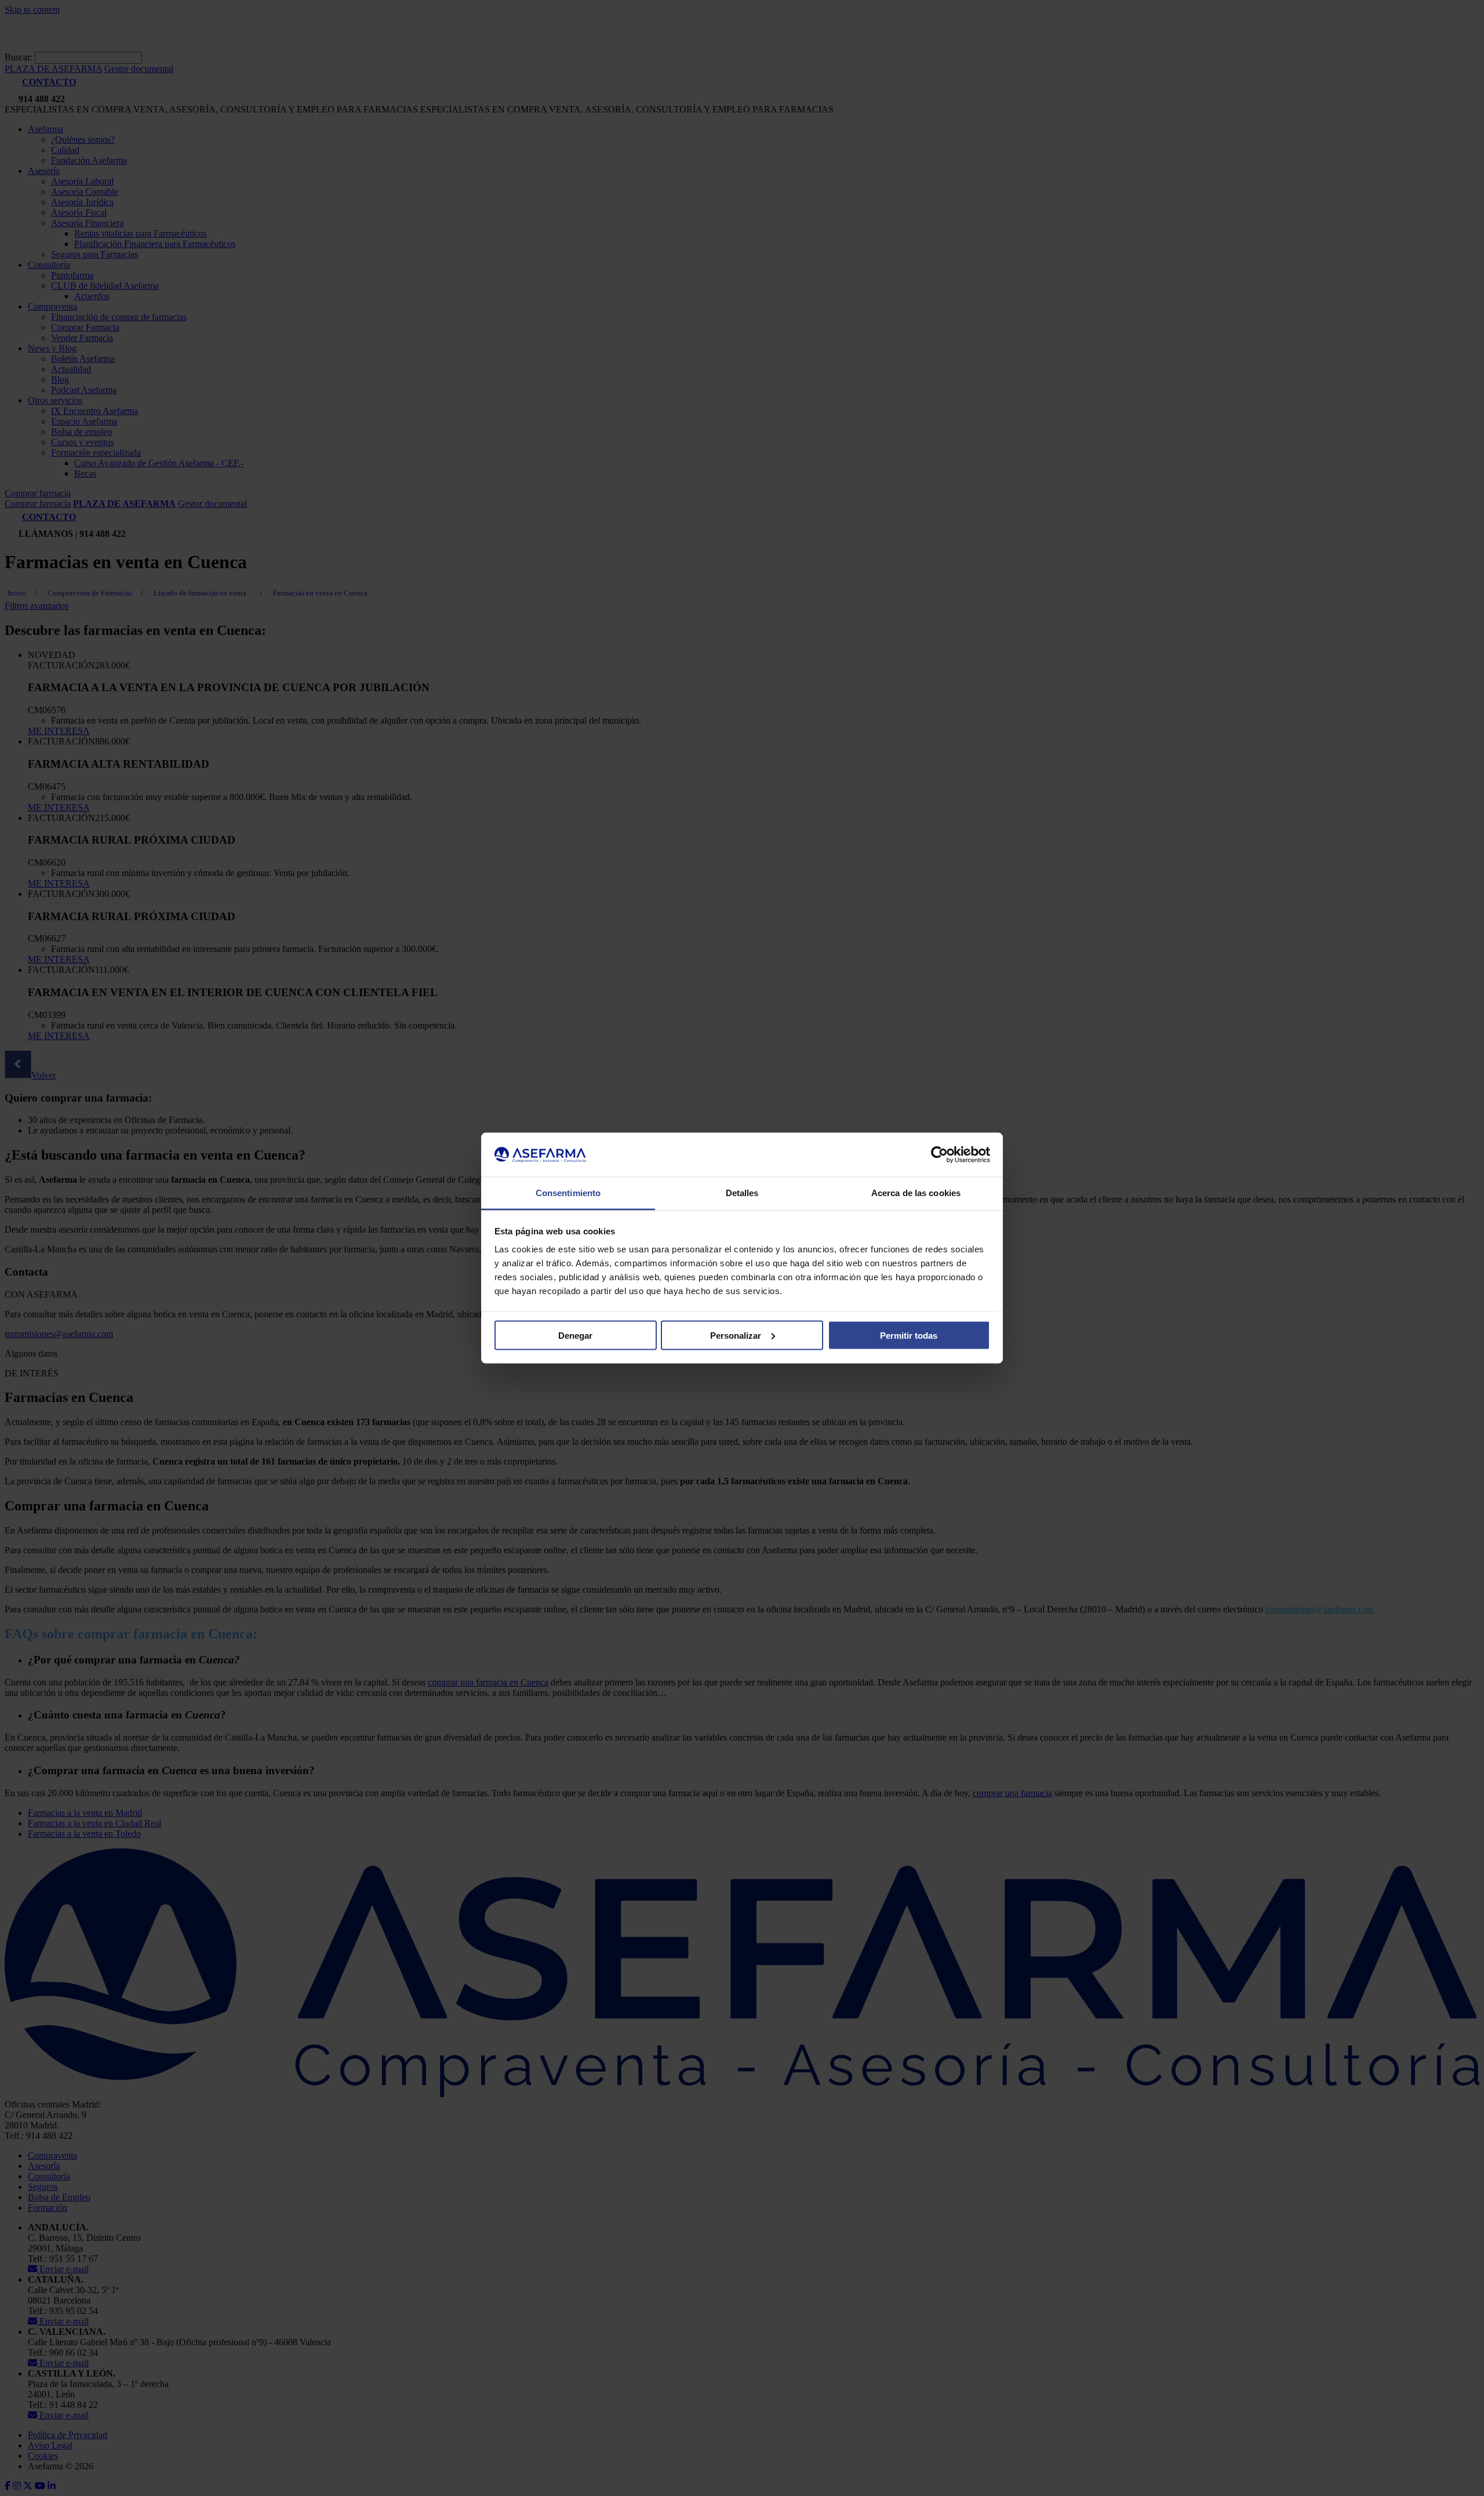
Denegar (575, 1335)
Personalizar (736, 1335)
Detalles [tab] (742, 1193)
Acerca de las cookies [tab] (916, 1193)
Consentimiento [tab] (568, 1193)
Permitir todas (909, 1335)
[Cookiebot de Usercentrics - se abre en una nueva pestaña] (939, 1155)
